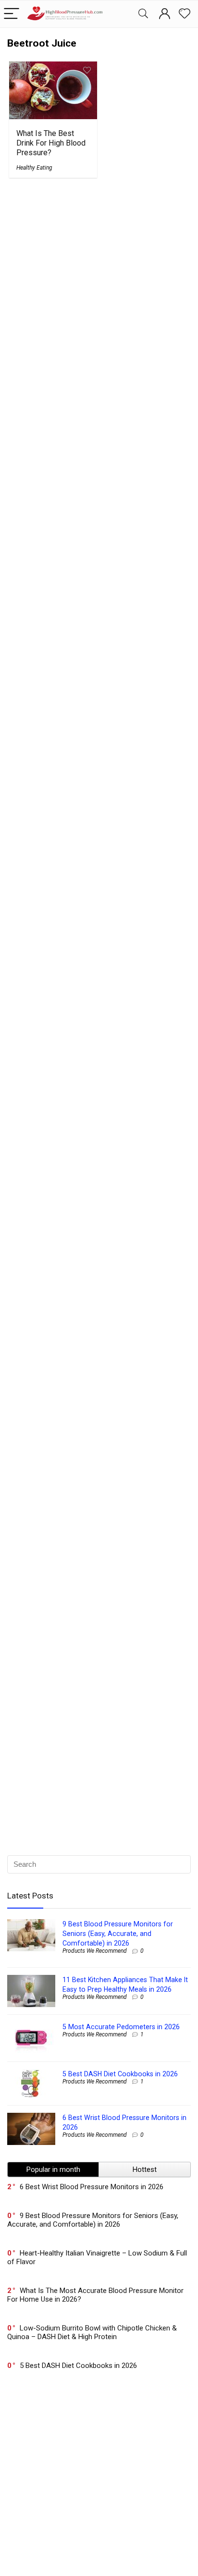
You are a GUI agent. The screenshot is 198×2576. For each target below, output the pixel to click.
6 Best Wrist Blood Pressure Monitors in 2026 (92, 2187)
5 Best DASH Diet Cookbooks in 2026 (120, 2074)
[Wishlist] (185, 14)
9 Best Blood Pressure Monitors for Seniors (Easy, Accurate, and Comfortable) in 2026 (118, 1934)
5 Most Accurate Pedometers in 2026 (121, 2027)
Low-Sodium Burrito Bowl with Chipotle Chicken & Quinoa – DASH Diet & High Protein (92, 2332)
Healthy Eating (34, 168)
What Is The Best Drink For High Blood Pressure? (51, 143)
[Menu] (12, 14)
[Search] (143, 14)
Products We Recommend (95, 1951)
